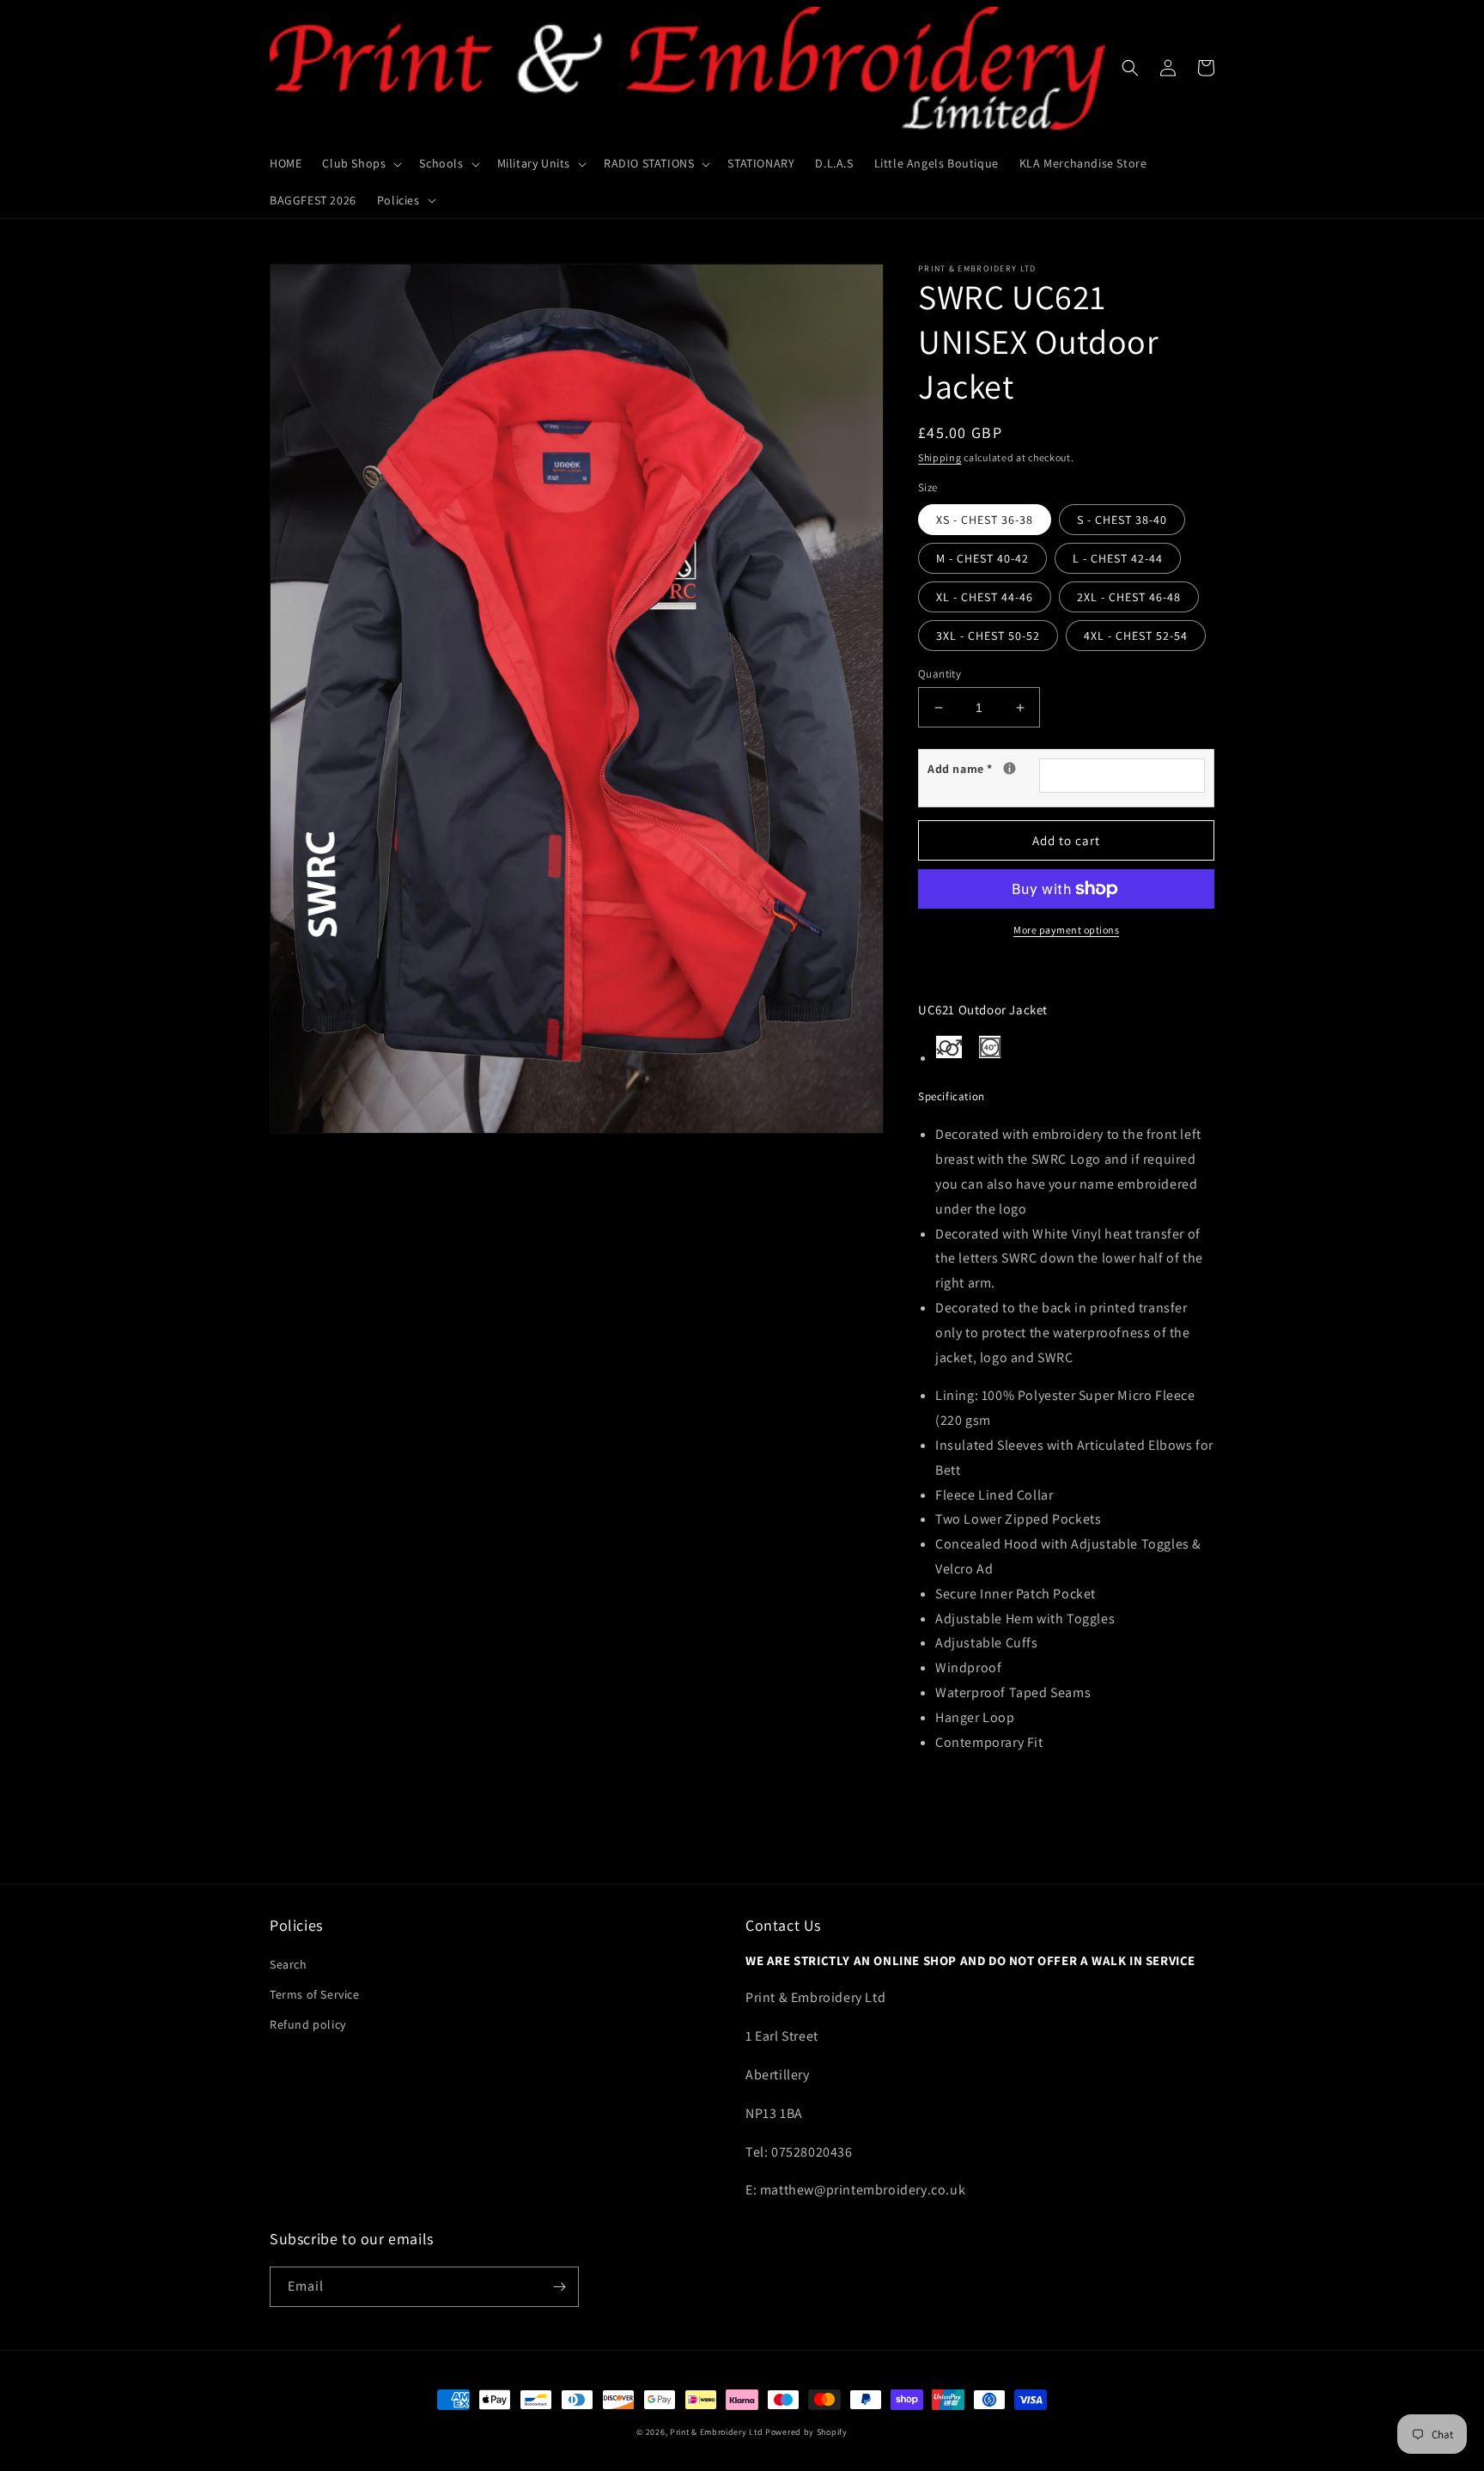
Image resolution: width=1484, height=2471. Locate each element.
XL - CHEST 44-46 (985, 597)
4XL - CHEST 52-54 (1136, 636)
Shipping (940, 457)
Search (289, 1964)
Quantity (940, 674)
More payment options (1066, 930)
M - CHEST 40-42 (982, 558)
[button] (360, 163)
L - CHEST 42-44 (1118, 558)
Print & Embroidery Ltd (716, 2432)
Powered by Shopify (806, 2432)
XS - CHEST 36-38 (985, 520)
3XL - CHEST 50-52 (988, 636)
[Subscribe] (559, 2287)
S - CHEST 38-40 (1122, 520)
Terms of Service (315, 1994)
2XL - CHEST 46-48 (1129, 597)
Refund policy (308, 2024)
